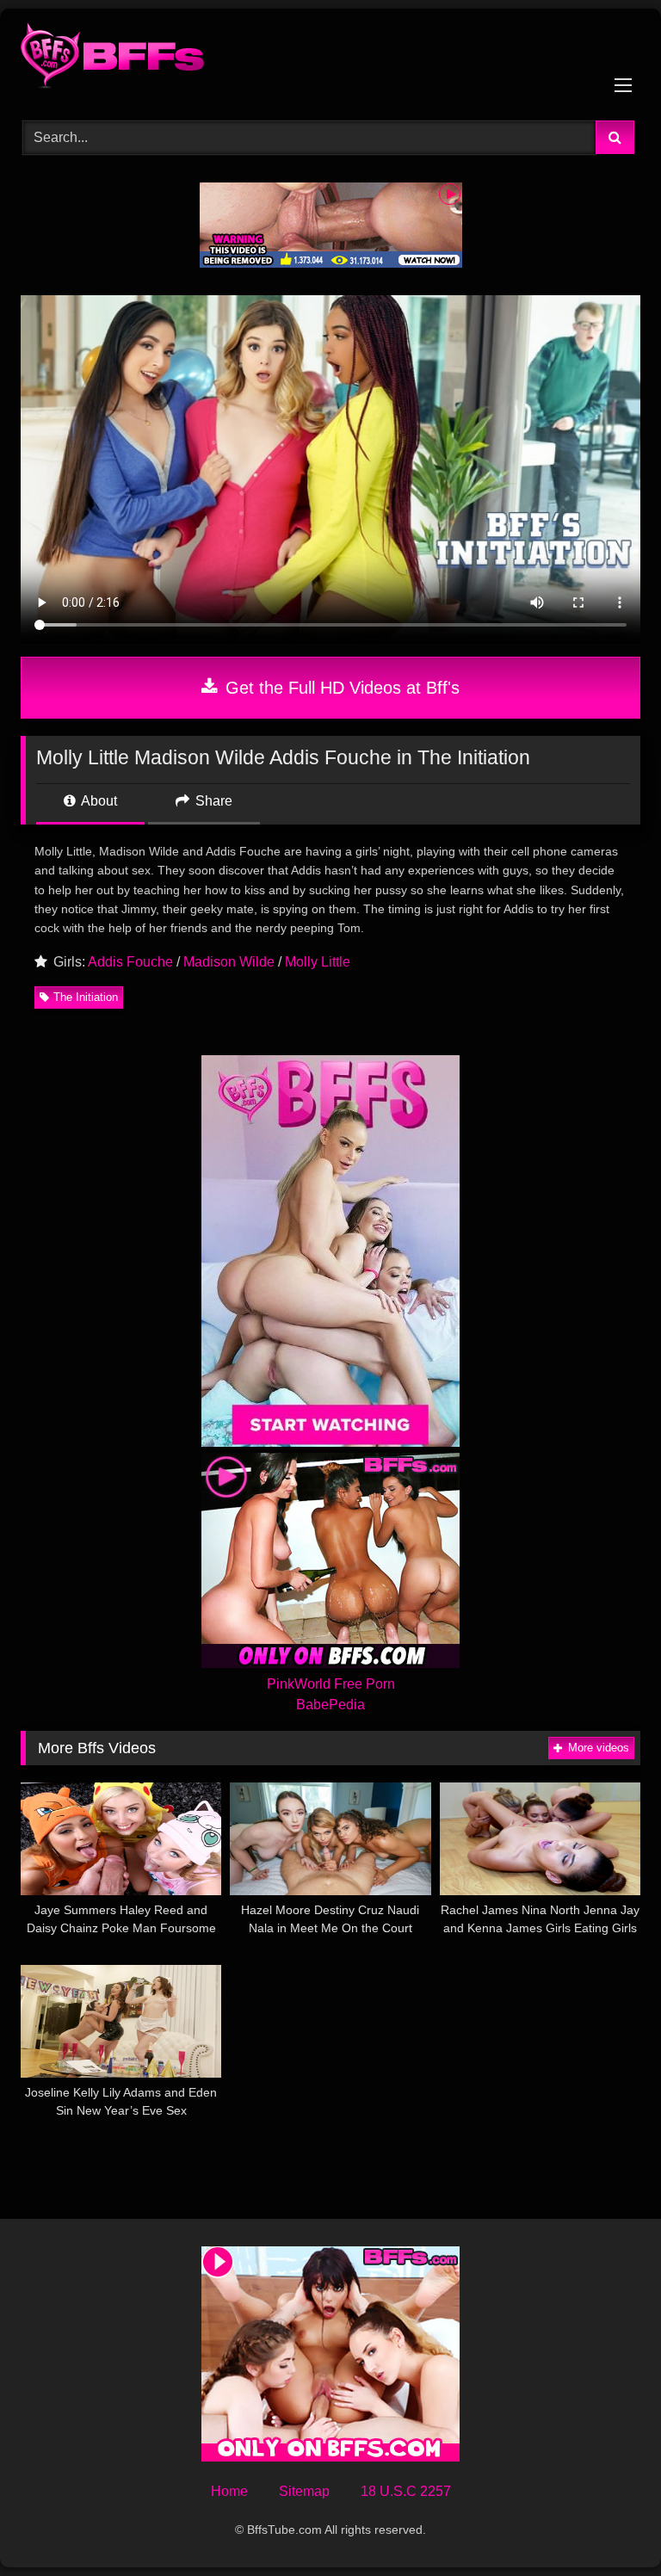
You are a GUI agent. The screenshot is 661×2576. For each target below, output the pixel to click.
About (98, 801)
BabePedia (330, 1705)
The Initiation (86, 997)
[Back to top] (608, 2525)
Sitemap (304, 2491)
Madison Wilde (229, 962)
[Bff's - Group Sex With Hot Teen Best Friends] (330, 59)
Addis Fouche (130, 962)
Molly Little (318, 962)
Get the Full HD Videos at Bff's (340, 688)
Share (212, 801)
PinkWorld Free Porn (331, 1684)
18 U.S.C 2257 (406, 2491)
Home (229, 2491)
